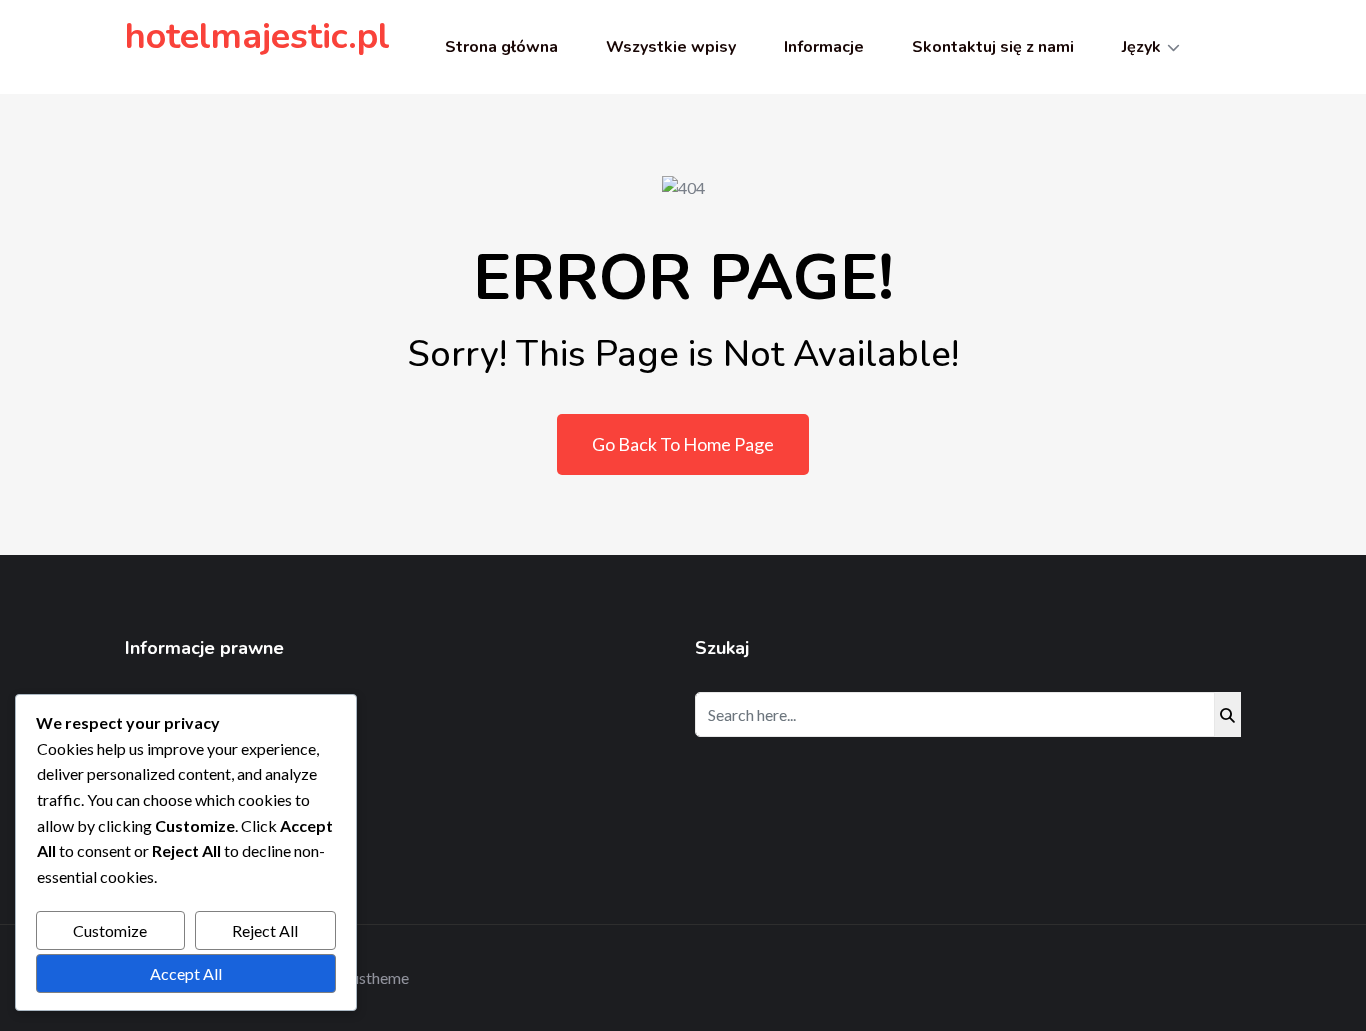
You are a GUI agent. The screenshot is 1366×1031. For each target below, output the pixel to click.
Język (1141, 47)
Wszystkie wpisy (671, 47)
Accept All (186, 973)
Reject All (265, 930)
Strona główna (501, 47)
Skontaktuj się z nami (993, 47)
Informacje (824, 47)
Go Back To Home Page (683, 444)
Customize (110, 930)
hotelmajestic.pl (257, 36)
